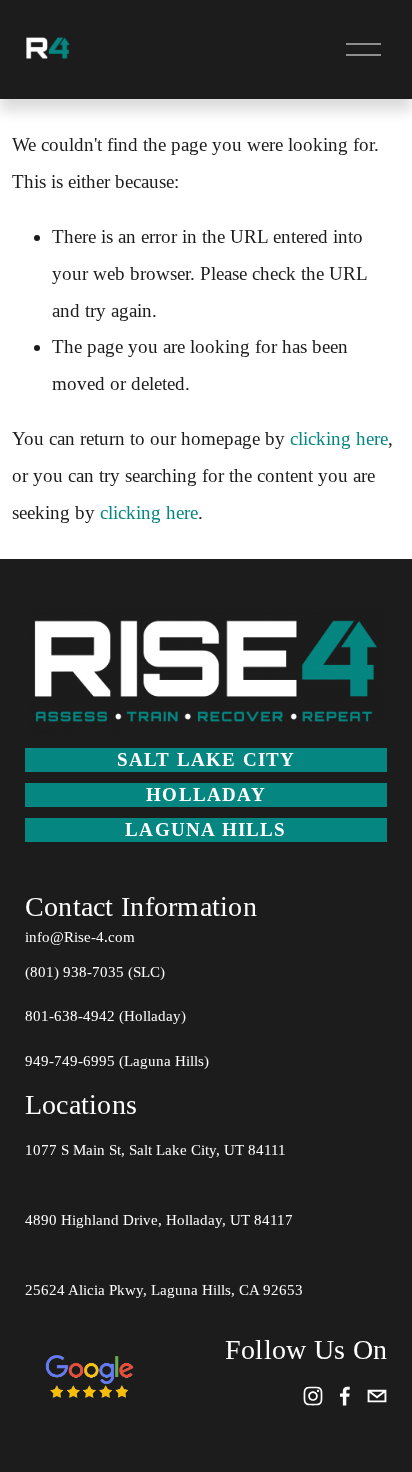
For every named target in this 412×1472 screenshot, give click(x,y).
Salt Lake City (206, 759)
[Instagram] (313, 1396)
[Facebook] (345, 1396)
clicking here (339, 438)
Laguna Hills (205, 829)
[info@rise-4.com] (377, 1396)
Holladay (206, 794)
